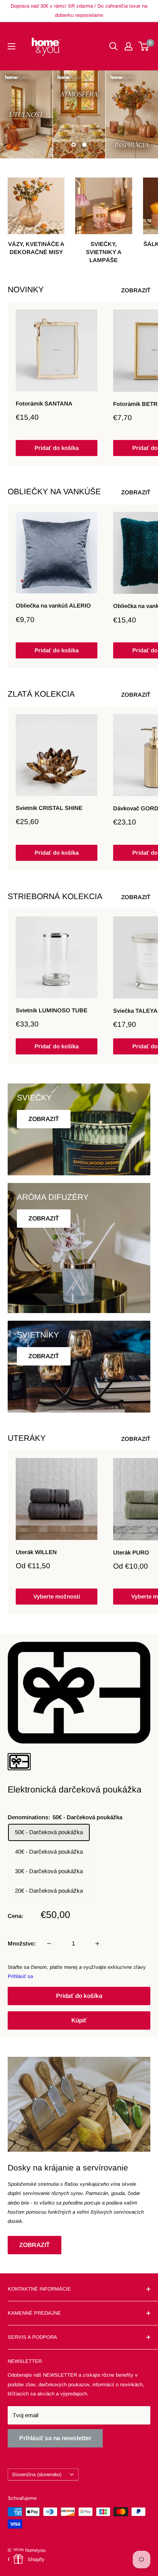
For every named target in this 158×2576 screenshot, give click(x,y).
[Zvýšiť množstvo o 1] (97, 1944)
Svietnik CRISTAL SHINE (49, 808)
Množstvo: (22, 1943)
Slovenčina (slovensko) (37, 2474)
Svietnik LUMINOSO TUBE (52, 1010)
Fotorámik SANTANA (44, 403)
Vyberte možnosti (57, 1596)
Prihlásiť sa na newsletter (55, 2438)
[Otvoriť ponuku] (12, 46)
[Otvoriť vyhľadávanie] (114, 46)
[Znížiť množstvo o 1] (49, 1944)
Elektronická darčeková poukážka (75, 1789)
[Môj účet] (128, 46)
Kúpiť (79, 2020)
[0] (144, 46)
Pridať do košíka (57, 448)
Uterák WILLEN (36, 1552)
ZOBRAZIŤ (136, 290)
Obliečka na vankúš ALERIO (53, 605)
